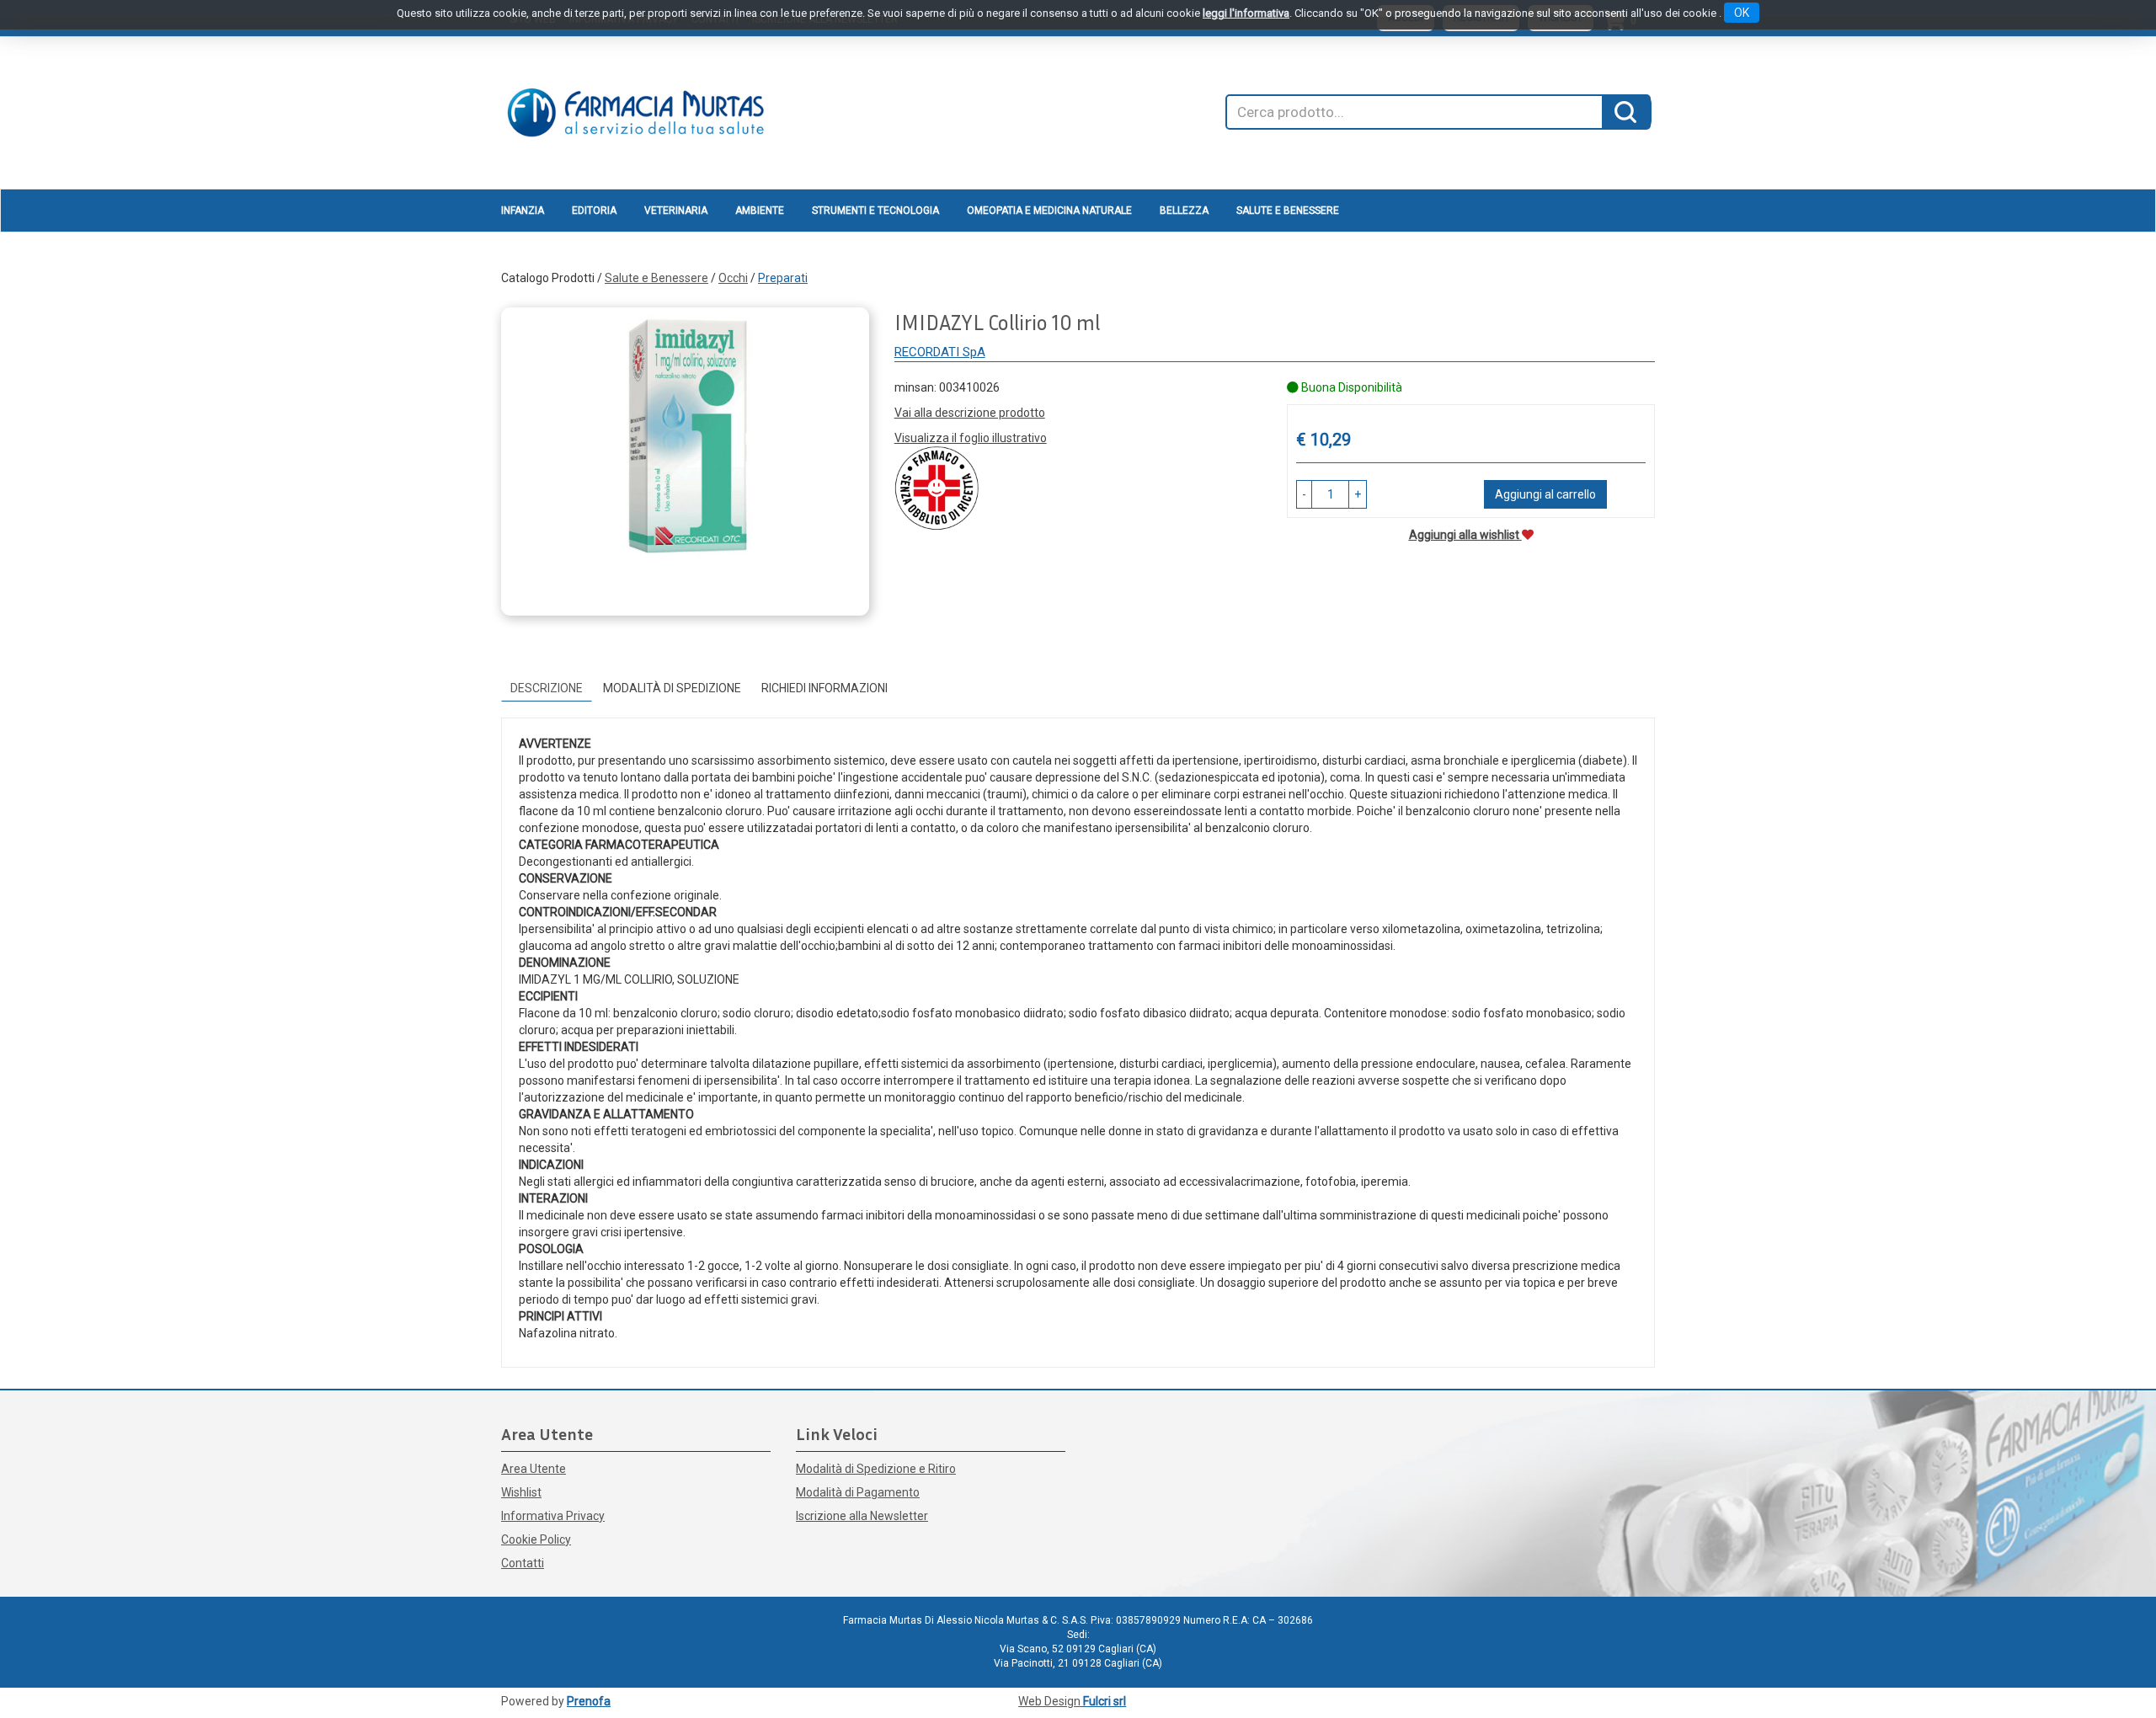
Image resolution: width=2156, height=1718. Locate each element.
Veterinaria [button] (676, 211)
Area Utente (534, 1469)
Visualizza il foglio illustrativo (971, 438)
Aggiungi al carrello (1545, 494)
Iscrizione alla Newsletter (862, 1516)
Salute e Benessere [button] (1288, 211)
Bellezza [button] (1184, 211)
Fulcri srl (1105, 1701)
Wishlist (521, 1492)
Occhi (733, 278)
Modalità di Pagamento (858, 1492)
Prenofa (589, 1701)
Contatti (523, 1563)
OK (1742, 13)
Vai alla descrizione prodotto (970, 413)
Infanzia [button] (523, 211)
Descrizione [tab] (547, 688)
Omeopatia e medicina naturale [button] (1049, 211)
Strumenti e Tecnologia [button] (875, 211)
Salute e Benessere (656, 278)
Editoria (594, 211)
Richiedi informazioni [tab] (825, 688)
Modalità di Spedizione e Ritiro (876, 1469)
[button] (1304, 494)
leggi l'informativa (1246, 13)
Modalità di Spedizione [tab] (672, 688)
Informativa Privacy (553, 1516)
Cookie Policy (536, 1539)
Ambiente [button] (760, 211)
